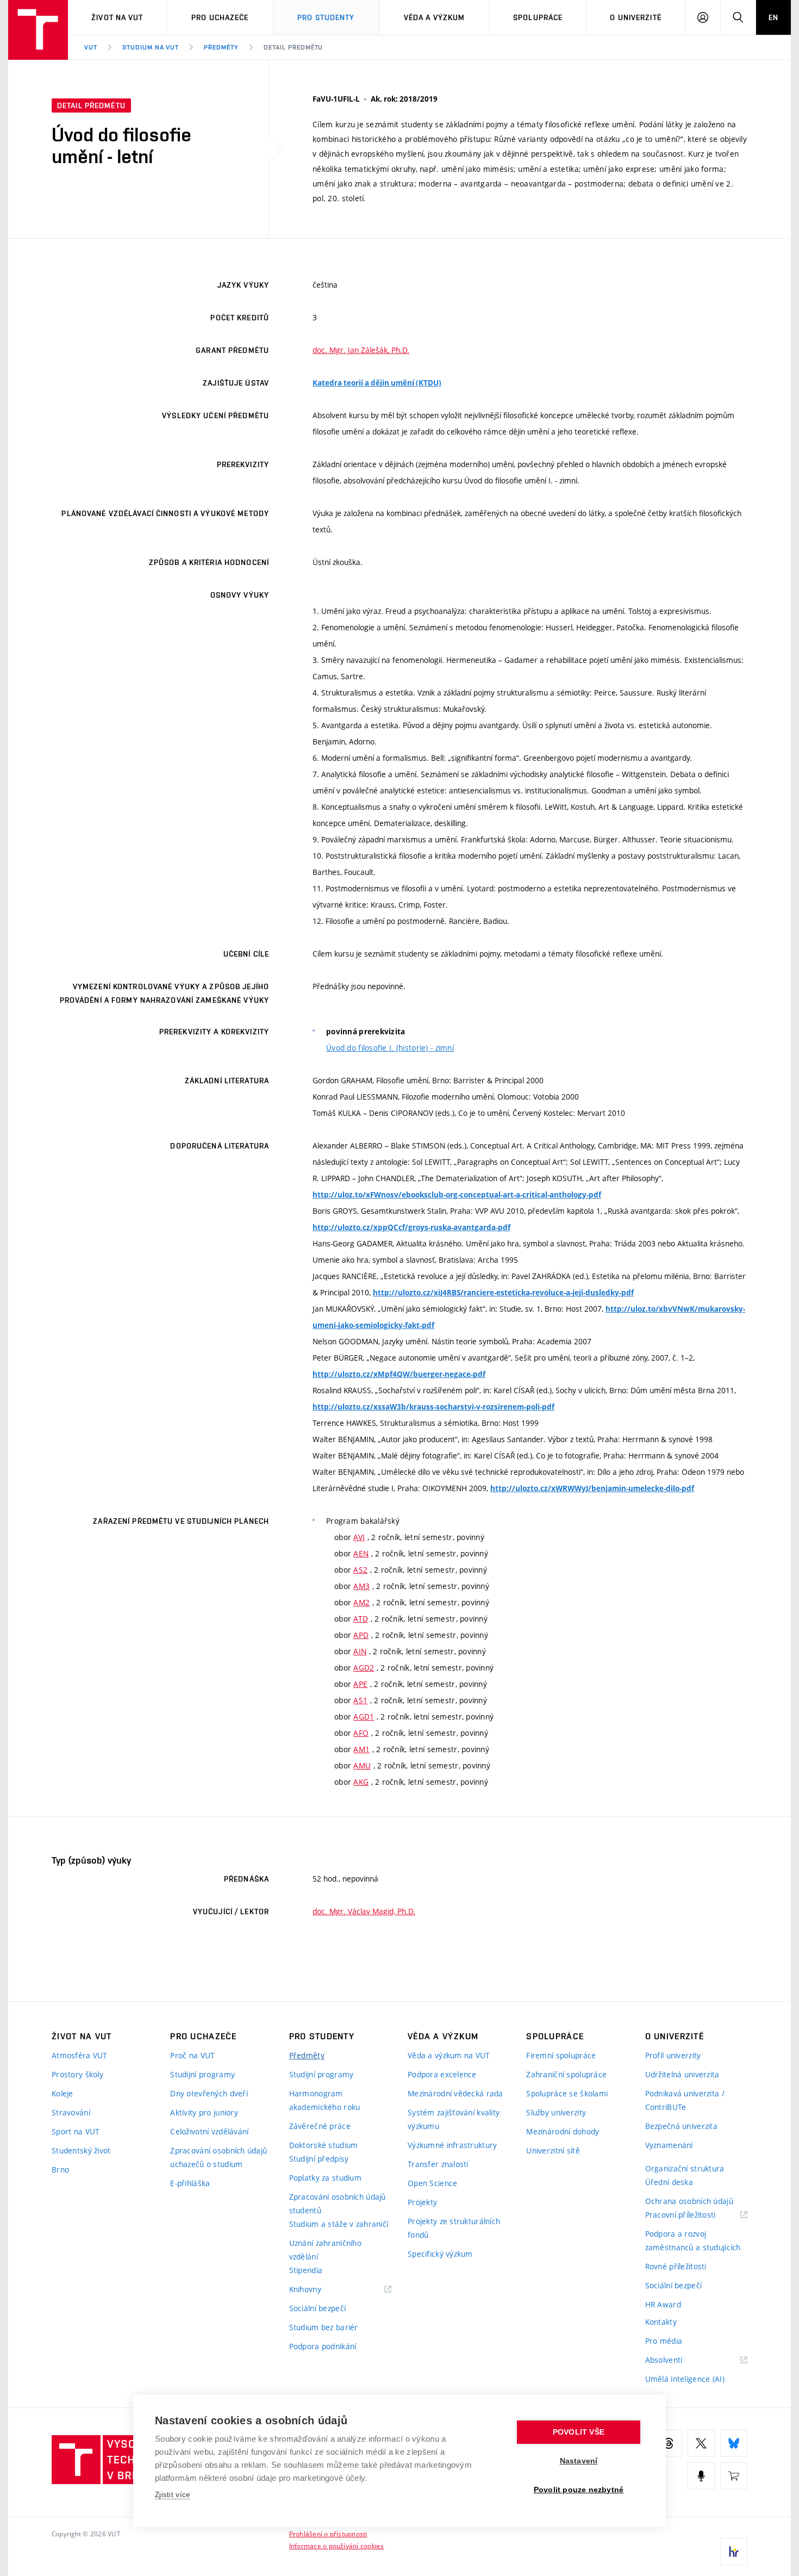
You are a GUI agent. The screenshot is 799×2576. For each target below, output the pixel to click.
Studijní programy (202, 2074)
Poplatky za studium (325, 2178)
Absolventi (678, 2360)
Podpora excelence (442, 2074)
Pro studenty (326, 17)
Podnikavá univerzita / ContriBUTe (685, 2100)
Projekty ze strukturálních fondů (454, 2228)
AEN (361, 1553)
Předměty (221, 47)
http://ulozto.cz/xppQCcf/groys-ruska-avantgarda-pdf (411, 1227)
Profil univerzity (673, 2055)
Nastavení (579, 2461)
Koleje (63, 2093)
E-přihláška (190, 2183)
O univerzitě (635, 17)
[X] (701, 2443)
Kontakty (661, 2322)
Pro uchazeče (220, 17)
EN (773, 17)
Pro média (664, 2341)
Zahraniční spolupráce (566, 2074)
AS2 (360, 1570)
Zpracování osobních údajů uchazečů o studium (219, 2157)
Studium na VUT (151, 47)
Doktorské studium (324, 2145)
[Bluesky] (734, 2443)
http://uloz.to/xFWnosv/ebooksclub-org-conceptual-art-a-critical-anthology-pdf (457, 1195)
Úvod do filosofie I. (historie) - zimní (390, 1048)
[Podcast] (701, 2476)
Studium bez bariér (324, 2327)
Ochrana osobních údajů (689, 2201)
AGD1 (364, 1717)
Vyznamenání (669, 2145)
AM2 (361, 1602)
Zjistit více (173, 2495)
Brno (60, 2170)
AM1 (361, 1749)
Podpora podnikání (323, 2346)
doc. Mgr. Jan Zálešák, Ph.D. (361, 350)
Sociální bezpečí (317, 2308)
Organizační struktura (685, 2168)
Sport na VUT (76, 2131)
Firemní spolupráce (561, 2055)
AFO (361, 1733)
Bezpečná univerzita (681, 2126)
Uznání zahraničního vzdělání (325, 2250)
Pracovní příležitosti (694, 2215)
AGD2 (364, 1668)
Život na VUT (117, 17)
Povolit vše (579, 2432)
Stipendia (306, 2270)
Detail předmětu (293, 47)
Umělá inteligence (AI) (685, 2379)
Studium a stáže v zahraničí (339, 2224)
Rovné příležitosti (676, 2266)
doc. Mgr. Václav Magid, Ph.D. (364, 1911)
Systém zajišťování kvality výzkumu (454, 2119)
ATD (361, 1619)
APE (360, 1684)
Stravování (71, 2112)
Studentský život (81, 2150)
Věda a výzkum (435, 17)
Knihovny (319, 2290)
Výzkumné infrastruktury (452, 2145)
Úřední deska (669, 2182)
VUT (91, 47)
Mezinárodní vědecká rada (455, 2093)
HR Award (663, 2304)
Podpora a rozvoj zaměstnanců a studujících (693, 2240)
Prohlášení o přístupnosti (328, 2534)
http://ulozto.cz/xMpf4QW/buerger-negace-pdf (399, 1374)
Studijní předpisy (319, 2159)
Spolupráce (538, 17)
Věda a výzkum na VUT (449, 2055)
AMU (362, 1765)
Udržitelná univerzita (682, 2074)
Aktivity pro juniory (204, 2112)
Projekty (422, 2202)
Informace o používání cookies (337, 2546)
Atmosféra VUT (80, 2055)
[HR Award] (734, 2552)
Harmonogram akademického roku (325, 2100)
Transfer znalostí (438, 2164)
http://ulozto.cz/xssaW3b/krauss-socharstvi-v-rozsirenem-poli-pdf (433, 1407)
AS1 (360, 1700)
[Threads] (669, 2443)
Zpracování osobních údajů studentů (338, 2203)
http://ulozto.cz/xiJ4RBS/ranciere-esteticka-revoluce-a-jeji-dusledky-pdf (503, 1293)
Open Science (432, 2183)
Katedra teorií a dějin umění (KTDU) (377, 383)
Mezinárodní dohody (563, 2131)
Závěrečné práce (320, 2126)
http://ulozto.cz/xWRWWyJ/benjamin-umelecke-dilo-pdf (592, 1488)
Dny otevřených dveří (209, 2093)
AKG (361, 1782)
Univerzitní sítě (553, 2150)
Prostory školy (77, 2074)
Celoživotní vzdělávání (209, 2131)
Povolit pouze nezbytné (579, 2490)
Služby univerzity (556, 2112)
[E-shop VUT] (734, 2476)
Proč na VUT (192, 2055)
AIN (360, 1651)
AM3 (361, 1586)
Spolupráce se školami (567, 2093)
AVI (359, 1537)
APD (361, 1635)
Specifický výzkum (440, 2254)
